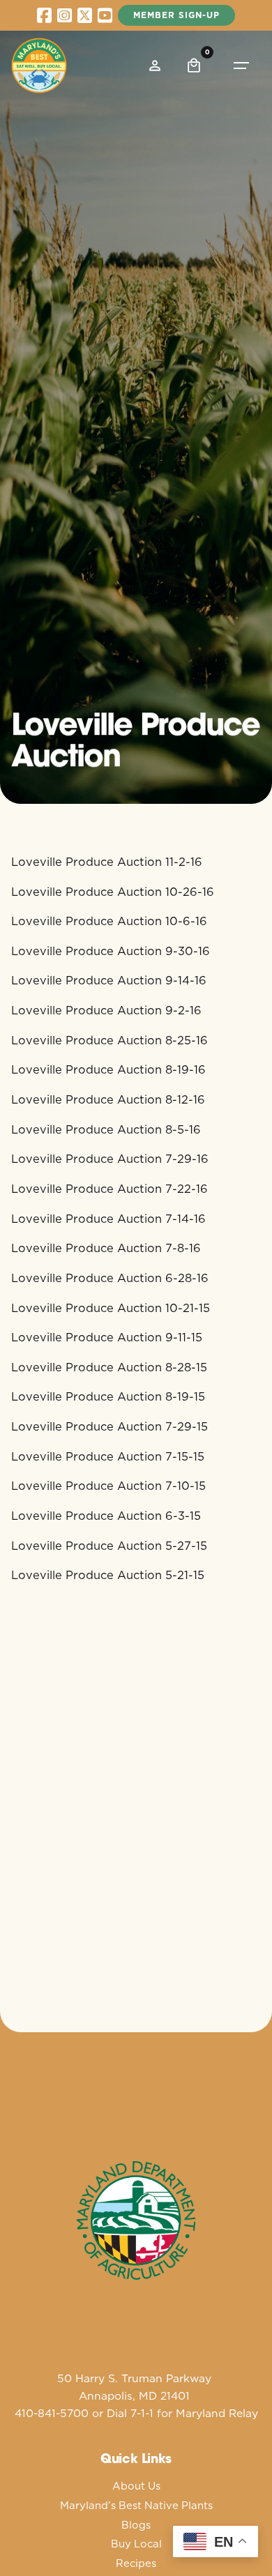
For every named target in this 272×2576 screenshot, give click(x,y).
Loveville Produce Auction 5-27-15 (109, 1545)
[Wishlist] (155, 66)
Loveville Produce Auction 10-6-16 (109, 921)
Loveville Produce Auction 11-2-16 (107, 861)
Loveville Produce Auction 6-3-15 (106, 1515)
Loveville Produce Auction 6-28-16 (110, 1278)
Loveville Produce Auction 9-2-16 (106, 1010)
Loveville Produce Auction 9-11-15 (107, 1337)
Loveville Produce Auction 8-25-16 (109, 1040)
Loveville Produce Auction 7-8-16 (106, 1248)
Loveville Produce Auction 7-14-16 (108, 1218)
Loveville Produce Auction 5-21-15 (108, 1575)
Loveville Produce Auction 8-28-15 (109, 1367)
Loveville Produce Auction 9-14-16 (109, 980)
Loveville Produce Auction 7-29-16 (110, 1158)
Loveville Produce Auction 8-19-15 (108, 1396)
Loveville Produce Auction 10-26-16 (113, 891)
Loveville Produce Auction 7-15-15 (108, 1456)
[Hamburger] (241, 66)
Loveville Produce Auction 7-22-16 (109, 1188)
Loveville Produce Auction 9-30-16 (111, 951)
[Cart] (194, 66)
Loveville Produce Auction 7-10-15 (108, 1485)
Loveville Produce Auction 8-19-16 (108, 1069)
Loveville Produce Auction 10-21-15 (111, 1308)
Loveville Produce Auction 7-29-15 (109, 1426)
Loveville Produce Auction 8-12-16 (108, 1099)
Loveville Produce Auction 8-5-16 (106, 1129)
